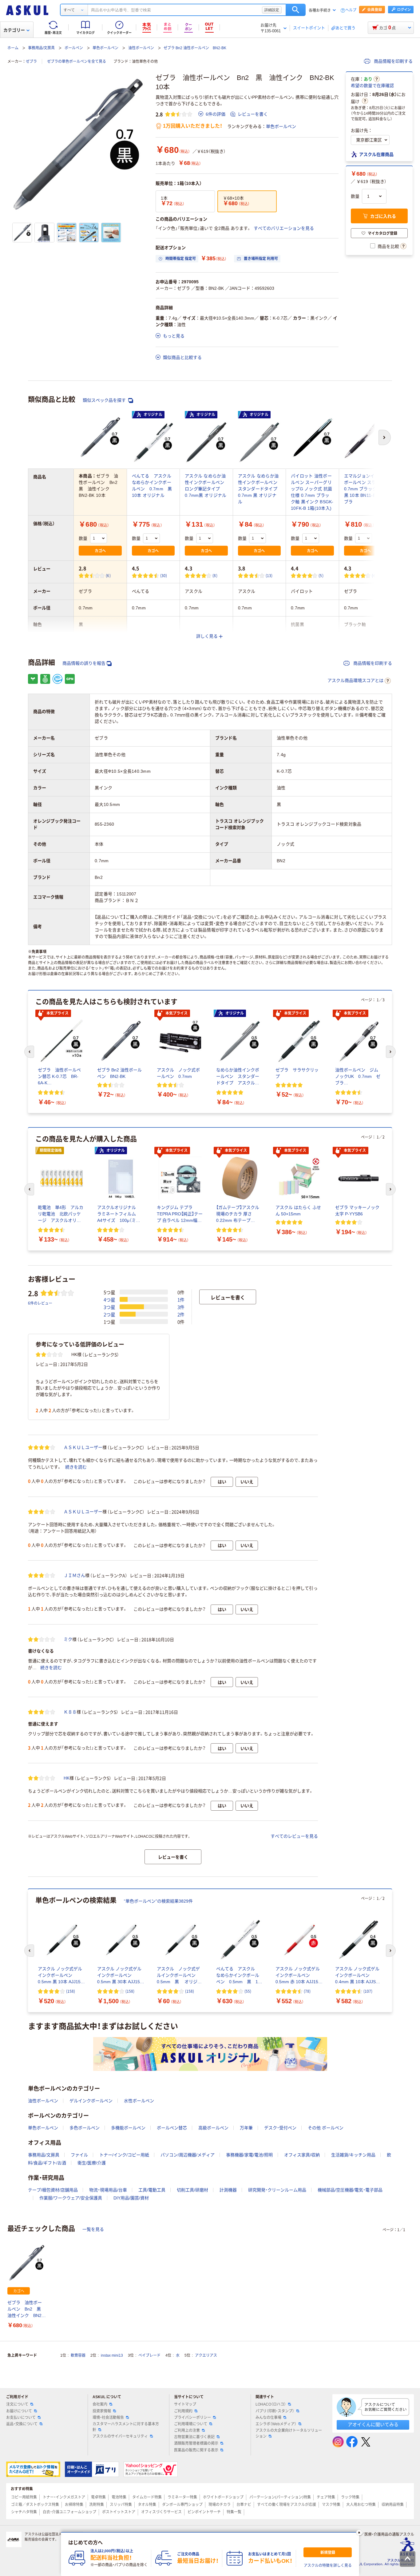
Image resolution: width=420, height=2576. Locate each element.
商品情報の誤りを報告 (84, 663)
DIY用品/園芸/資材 (131, 2198)
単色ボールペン (105, 48)
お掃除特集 (74, 2505)
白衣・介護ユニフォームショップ (69, 2512)
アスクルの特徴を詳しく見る (328, 2566)
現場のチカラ (220, 2505)
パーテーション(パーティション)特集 (280, 2497)
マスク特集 (331, 2505)
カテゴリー (14, 30)
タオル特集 (147, 2505)
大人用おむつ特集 (361, 2505)
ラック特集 (350, 2497)
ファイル (79, 2155)
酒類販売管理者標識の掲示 (196, 2443)
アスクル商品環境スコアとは (355, 680)
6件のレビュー (40, 1303)
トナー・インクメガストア (64, 2497)
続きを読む (76, 1467)
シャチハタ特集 (24, 2512)
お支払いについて (21, 2418)
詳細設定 (272, 10)
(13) (269, 575)
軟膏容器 (78, 2355)
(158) (71, 1991)
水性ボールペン (139, 2101)
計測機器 (228, 2190)
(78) (307, 1991)
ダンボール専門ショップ (182, 2505)
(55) (248, 1991)
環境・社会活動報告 (108, 2418)
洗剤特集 (97, 2505)
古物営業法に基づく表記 (194, 2437)
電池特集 (119, 2497)
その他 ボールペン (326, 2128)
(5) (321, 575)
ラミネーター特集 (182, 2497)
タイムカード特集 (147, 2497)
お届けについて (19, 2411)
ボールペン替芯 (172, 2128)
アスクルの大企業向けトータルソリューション (289, 2433)
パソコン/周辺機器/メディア (188, 2155)
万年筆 (246, 2128)
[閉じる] (359, 2533)
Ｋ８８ (70, 1712)
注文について (17, 2404)
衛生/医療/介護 (92, 2163)
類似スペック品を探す (105, 400)
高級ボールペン (213, 2128)
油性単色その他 (145, 62)
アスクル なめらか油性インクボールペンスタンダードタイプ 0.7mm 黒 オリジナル (258, 489)
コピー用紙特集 (24, 2497)
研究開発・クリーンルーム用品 (277, 2190)
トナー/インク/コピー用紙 (124, 2155)
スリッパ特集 (121, 2505)
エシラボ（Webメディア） (276, 2424)
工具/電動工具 (152, 2190)
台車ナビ (244, 2505)
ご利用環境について (191, 2424)
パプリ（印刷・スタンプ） (275, 2411)
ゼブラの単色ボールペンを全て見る (77, 62)
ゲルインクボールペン (91, 2101)
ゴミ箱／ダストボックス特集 (35, 2505)
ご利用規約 (183, 2411)
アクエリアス (206, 2355)
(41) (375, 575)
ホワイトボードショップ (223, 2497)
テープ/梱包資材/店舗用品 (53, 2190)
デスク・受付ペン (280, 2128)
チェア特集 (326, 2497)
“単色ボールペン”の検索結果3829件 (158, 1901)
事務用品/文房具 (41, 48)
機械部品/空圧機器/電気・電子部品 (350, 2190)
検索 (296, 10)
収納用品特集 (393, 2505)
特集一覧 (234, 2512)
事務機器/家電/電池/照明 (249, 2155)
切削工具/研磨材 (192, 2190)
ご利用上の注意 (187, 2430)
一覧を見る (93, 2229)
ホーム (13, 48)
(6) (108, 575)
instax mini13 (112, 2355)
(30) (164, 575)
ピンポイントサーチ (204, 2512)
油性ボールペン (141, 48)
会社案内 (100, 2404)
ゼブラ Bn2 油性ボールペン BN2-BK (195, 48)
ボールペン (74, 48)
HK (67, 1778)
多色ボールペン (85, 2128)
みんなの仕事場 (268, 2418)
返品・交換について (22, 2424)
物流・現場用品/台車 (108, 2190)
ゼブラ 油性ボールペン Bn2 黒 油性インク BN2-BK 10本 (26, 2309)
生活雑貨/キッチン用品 (353, 2155)
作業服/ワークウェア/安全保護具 (71, 2198)
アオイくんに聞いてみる (373, 2424)
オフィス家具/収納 (302, 2155)
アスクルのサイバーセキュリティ (120, 2436)
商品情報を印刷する (393, 61)
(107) (368, 1991)
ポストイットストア (119, 2512)
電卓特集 (98, 2497)
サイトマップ (185, 2404)
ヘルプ (351, 10)
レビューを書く (253, 114)
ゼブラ (31, 62)
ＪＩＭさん (74, 1575)
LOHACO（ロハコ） (271, 2404)
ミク (68, 1639)
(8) (215, 575)
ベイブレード (149, 2355)
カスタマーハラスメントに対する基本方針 (126, 2427)
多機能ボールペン (128, 2128)
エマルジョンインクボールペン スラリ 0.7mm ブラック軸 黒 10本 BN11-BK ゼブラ (364, 489)
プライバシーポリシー (192, 2418)
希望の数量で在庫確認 (372, 86)
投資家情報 (102, 2411)
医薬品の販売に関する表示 (196, 2450)
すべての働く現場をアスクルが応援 (287, 2505)
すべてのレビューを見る (294, 1836)
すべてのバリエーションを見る (284, 228)
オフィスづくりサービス (161, 2512)
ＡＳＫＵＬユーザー (83, 1447)
